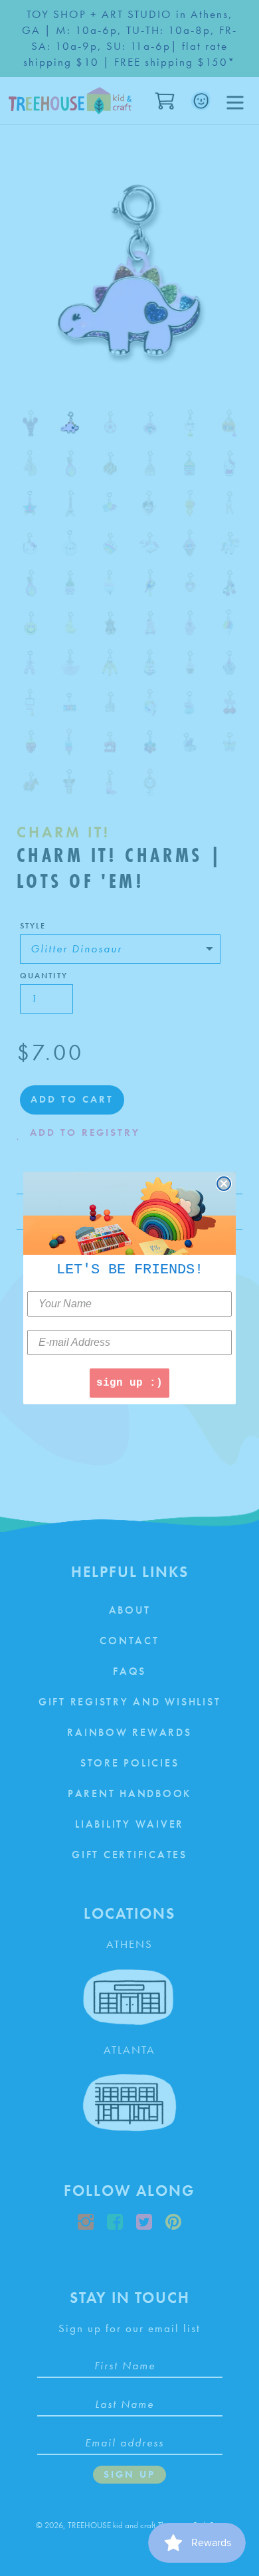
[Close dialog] (224, 1184)
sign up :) (129, 1383)
